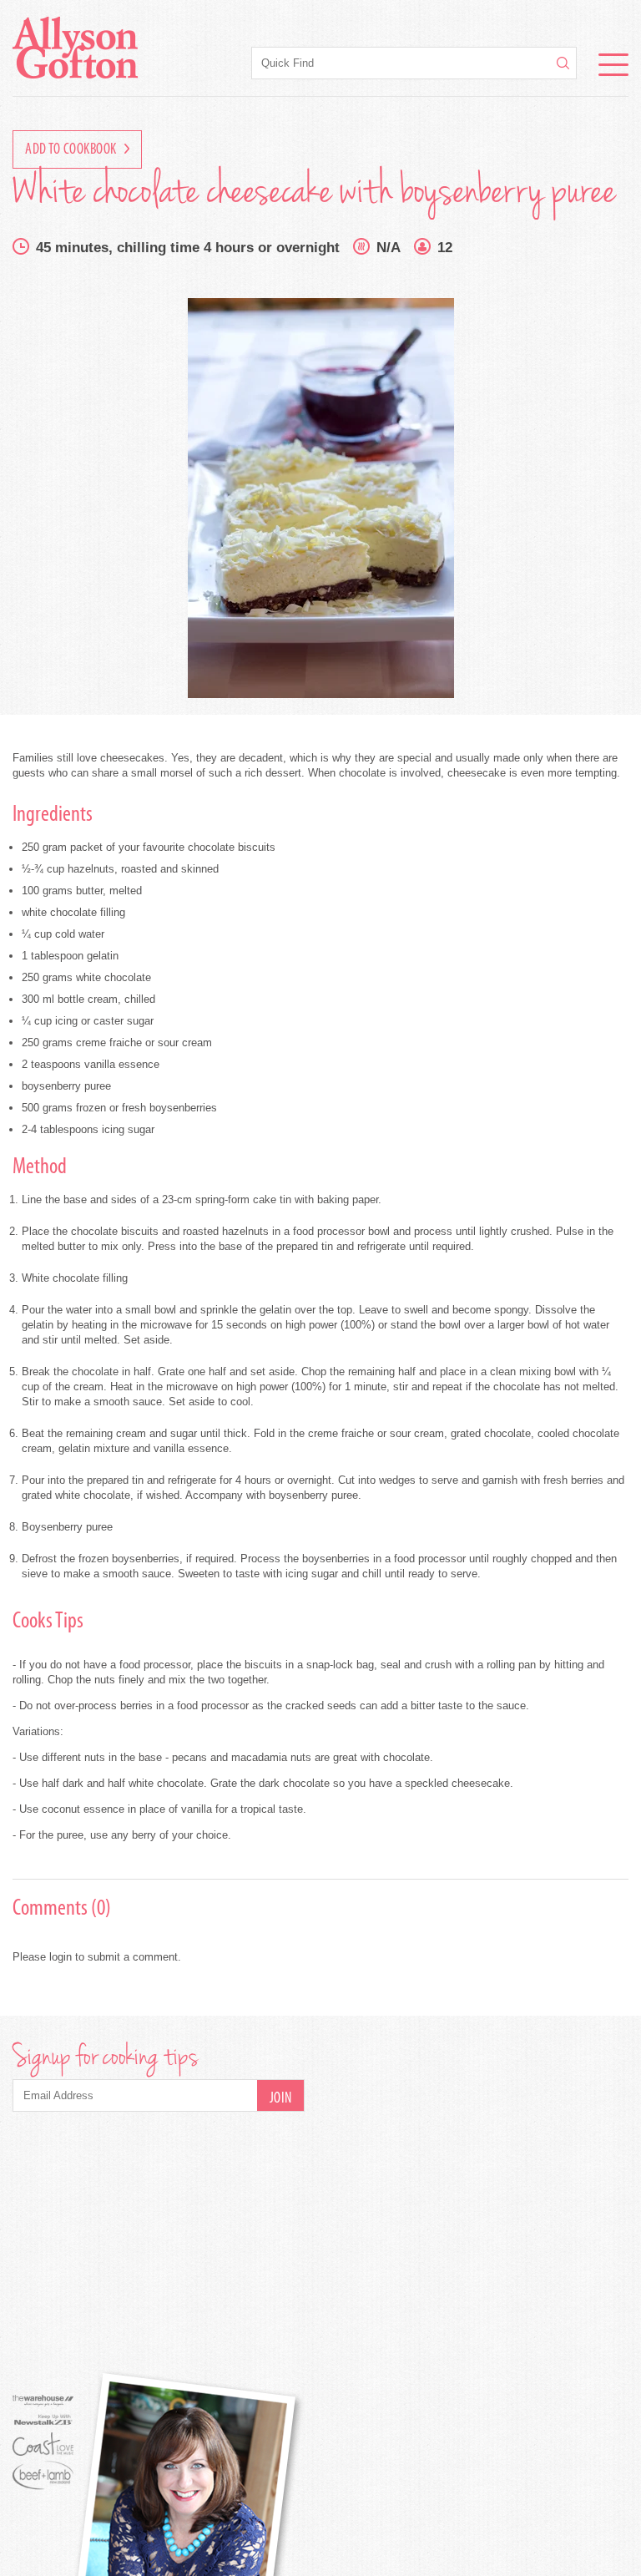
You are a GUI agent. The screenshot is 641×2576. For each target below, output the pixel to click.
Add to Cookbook (72, 150)
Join (281, 2099)
